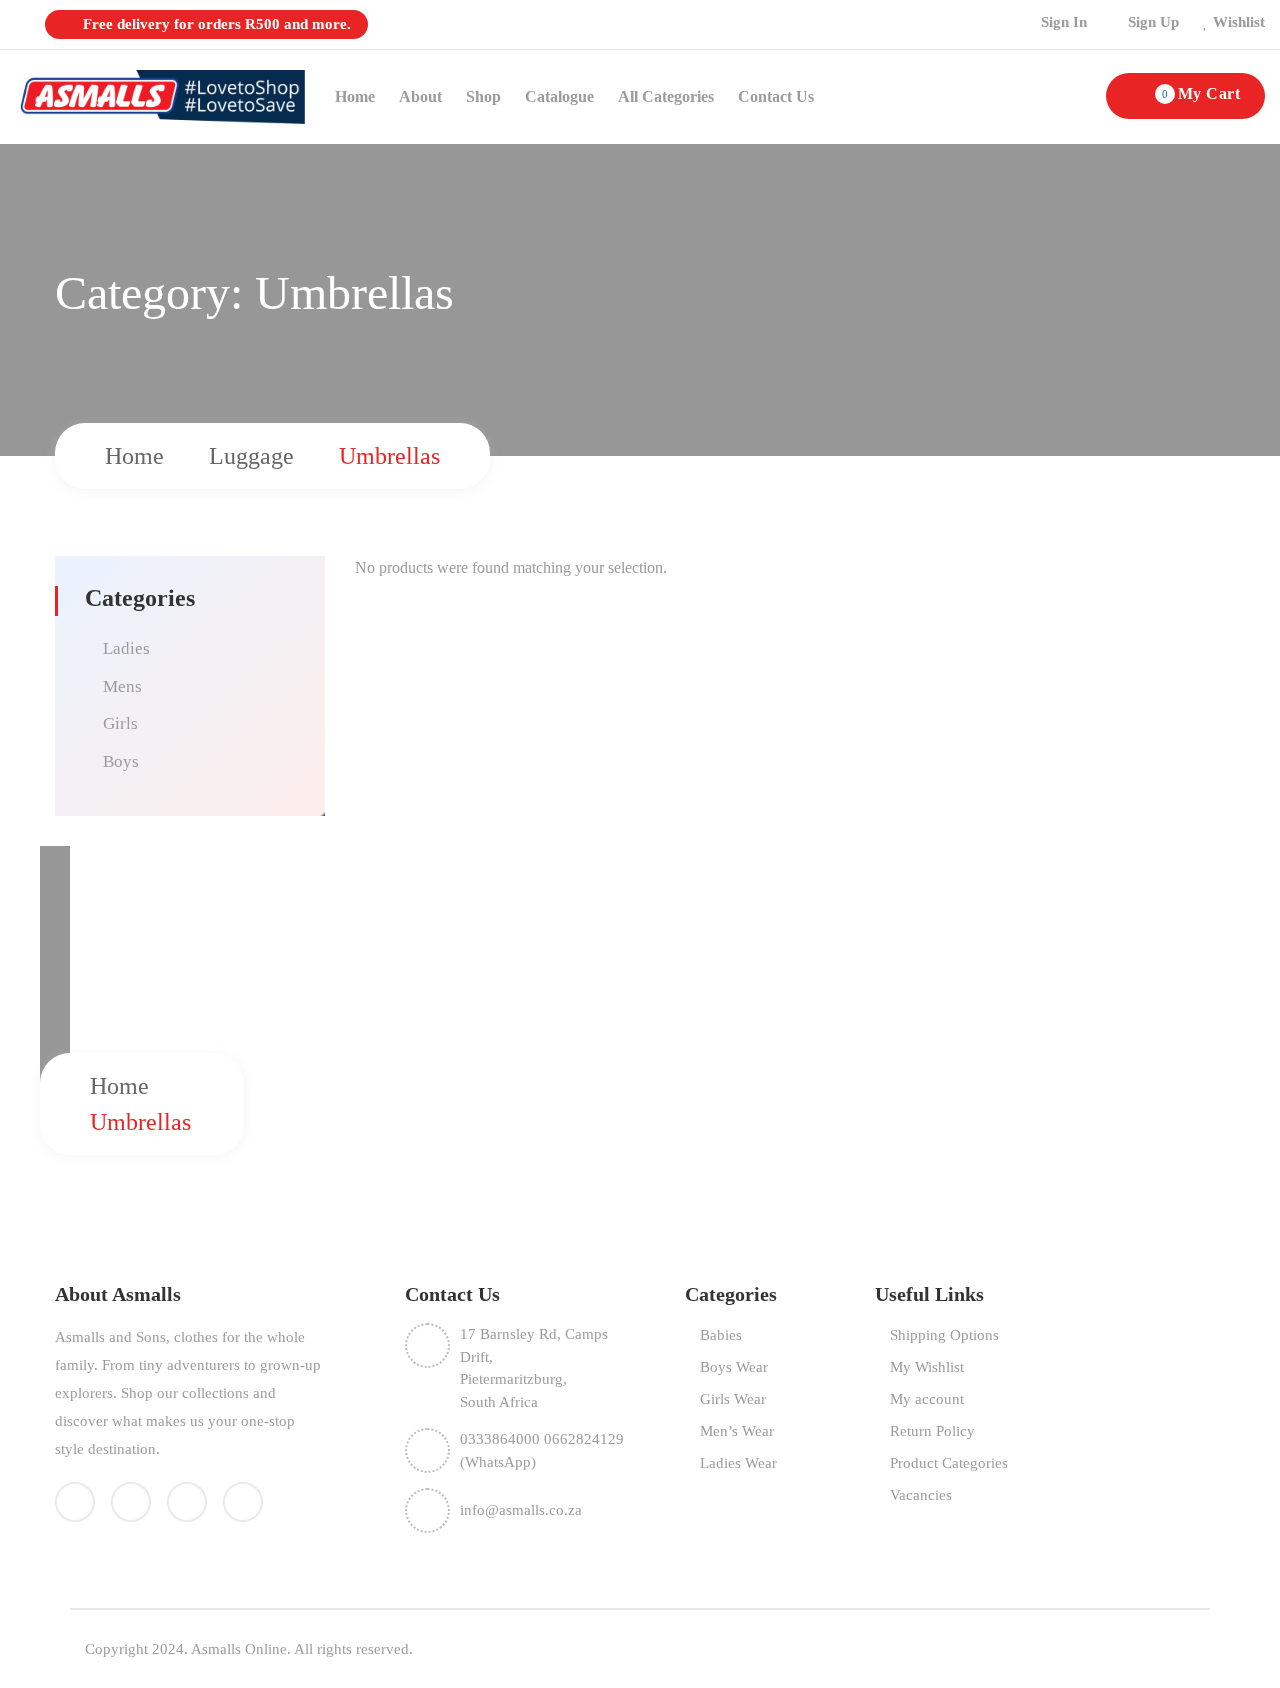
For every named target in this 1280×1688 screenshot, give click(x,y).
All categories (666, 96)
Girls (120, 723)
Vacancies (921, 1495)
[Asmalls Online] (160, 95)
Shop (483, 96)
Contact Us (776, 96)
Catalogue (559, 96)
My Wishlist (927, 1367)
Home (355, 96)
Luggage (251, 456)
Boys (121, 761)
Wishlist (1239, 22)
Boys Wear (734, 1367)
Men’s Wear (737, 1431)
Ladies (126, 648)
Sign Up (1153, 22)
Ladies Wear (738, 1463)
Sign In (1064, 22)
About (420, 96)
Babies (721, 1335)
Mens (122, 686)
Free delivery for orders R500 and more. (215, 24)
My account (927, 1399)
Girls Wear (733, 1399)
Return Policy (932, 1431)
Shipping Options (944, 1335)
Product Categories (949, 1463)
